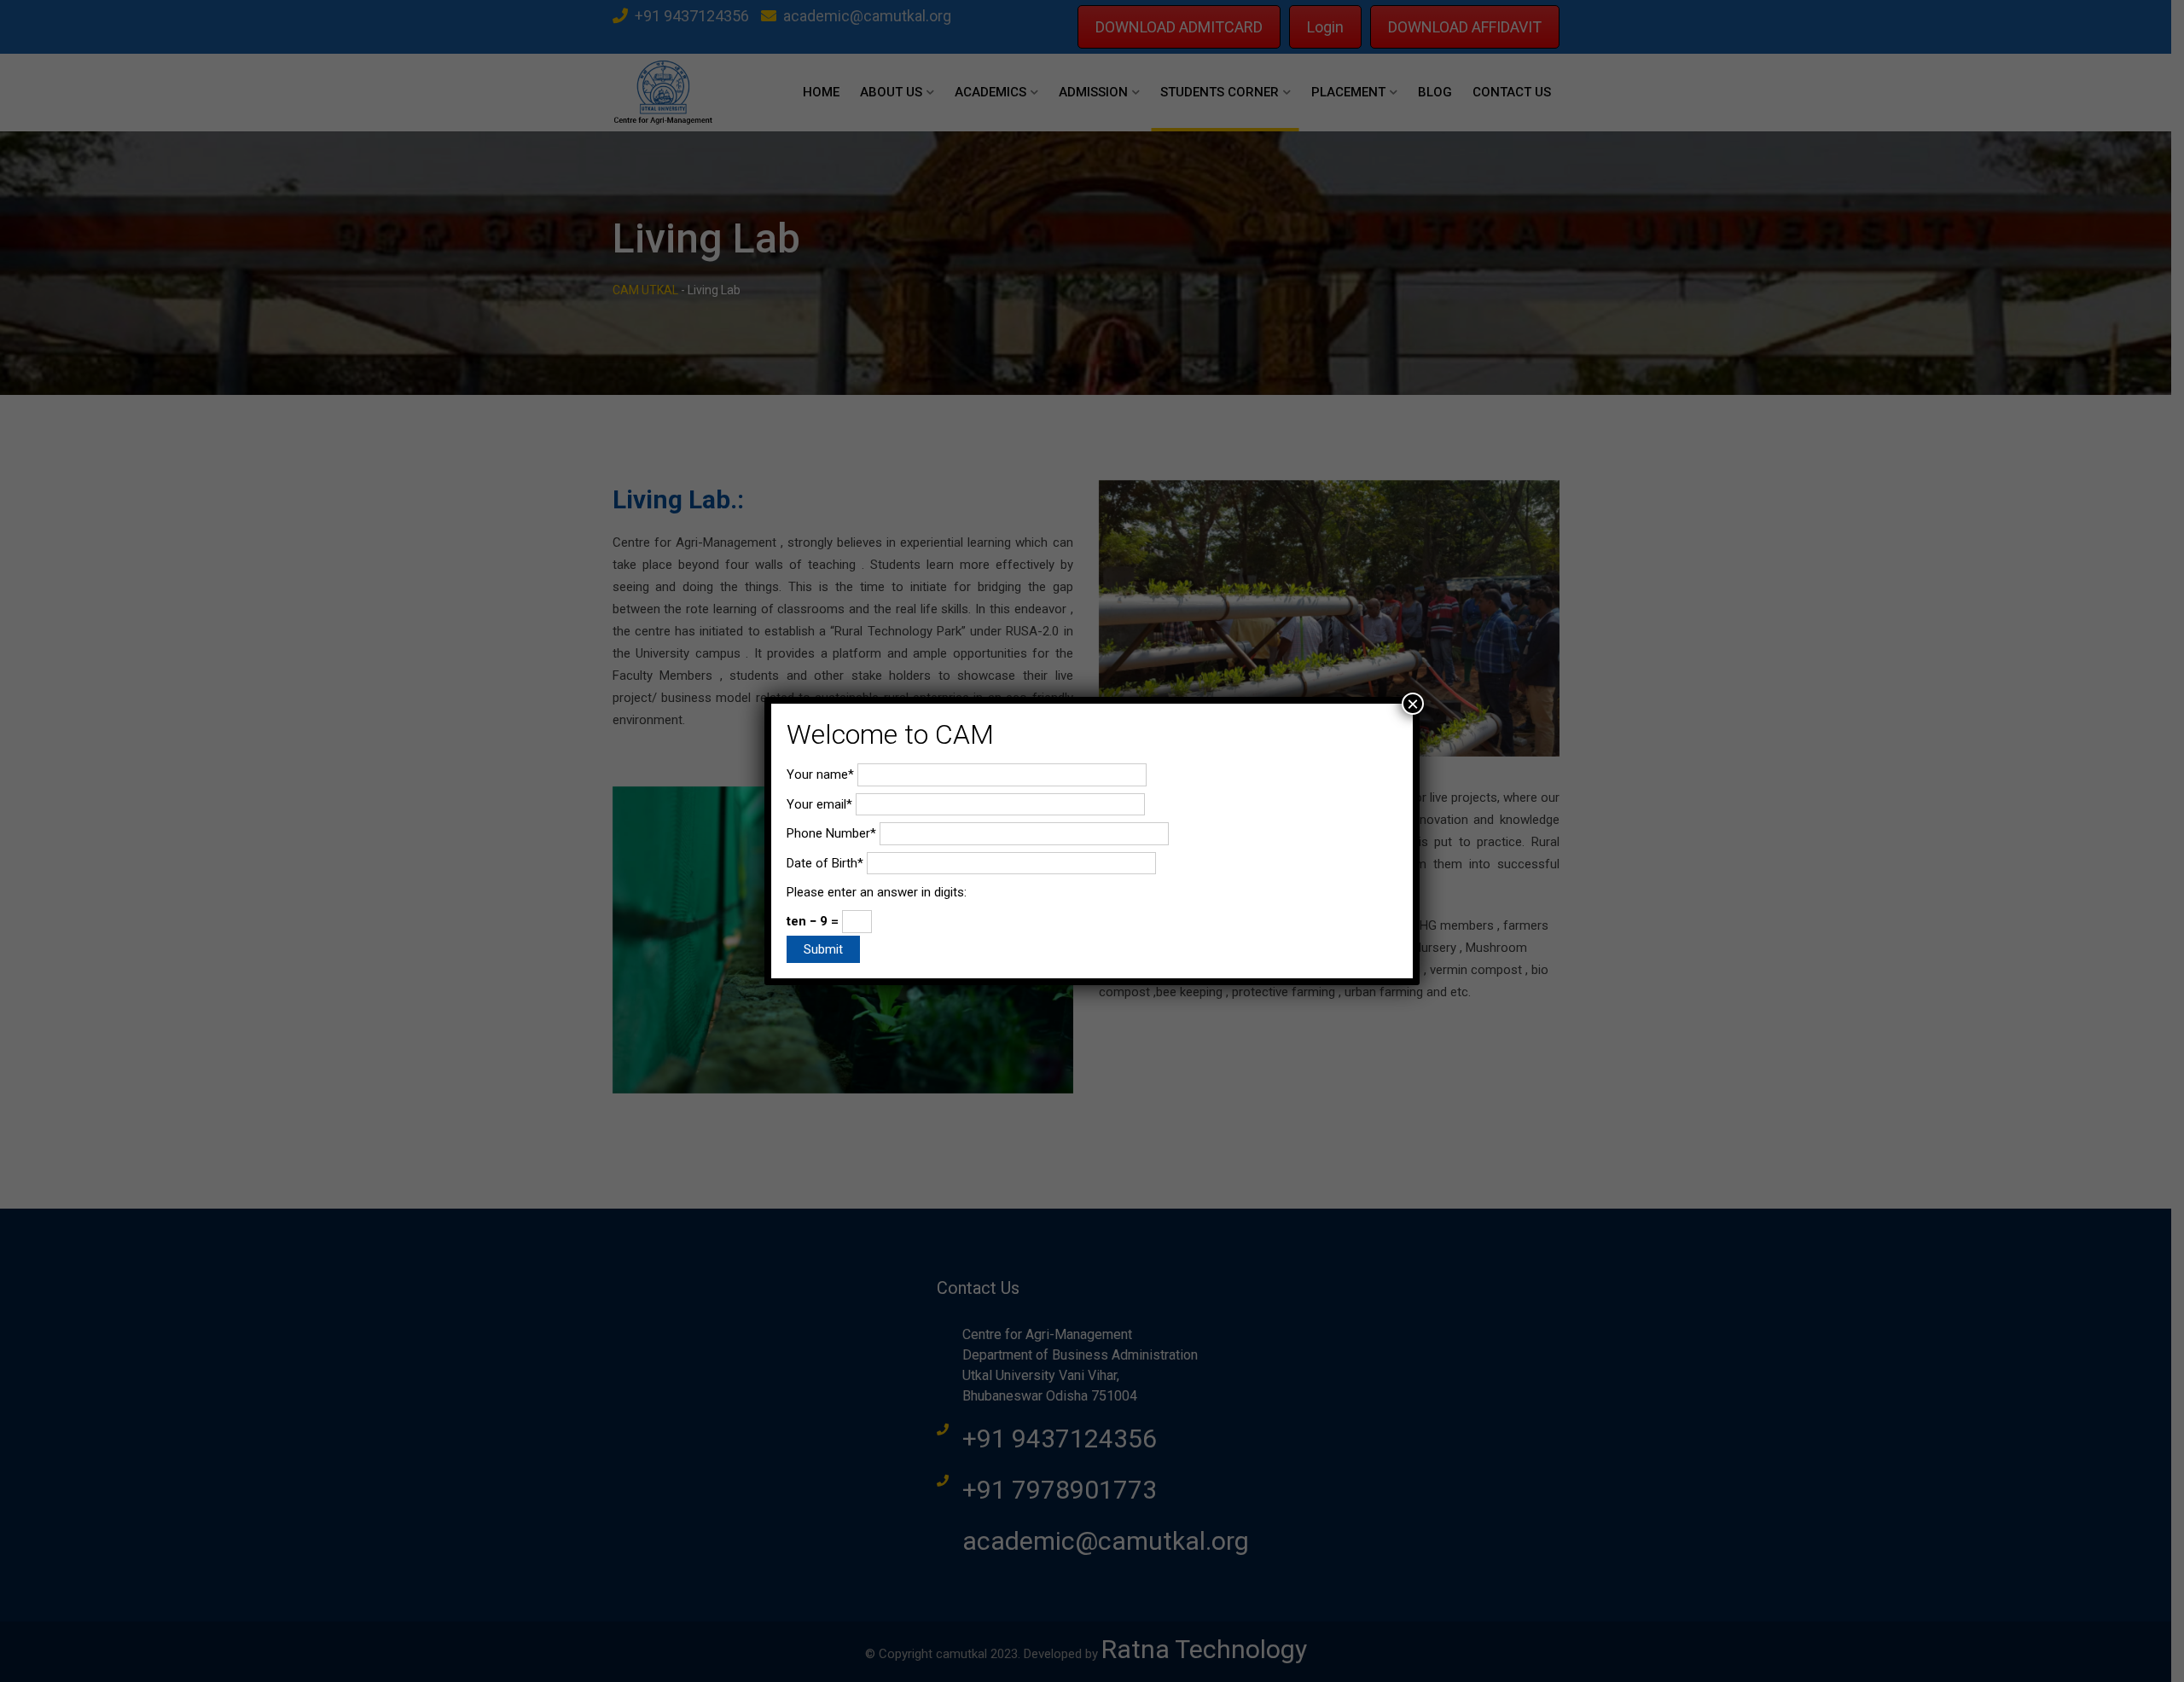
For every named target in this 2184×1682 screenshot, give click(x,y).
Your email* (819, 804)
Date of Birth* (825, 863)
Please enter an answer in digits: (877, 892)
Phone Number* (831, 833)
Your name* (820, 774)
